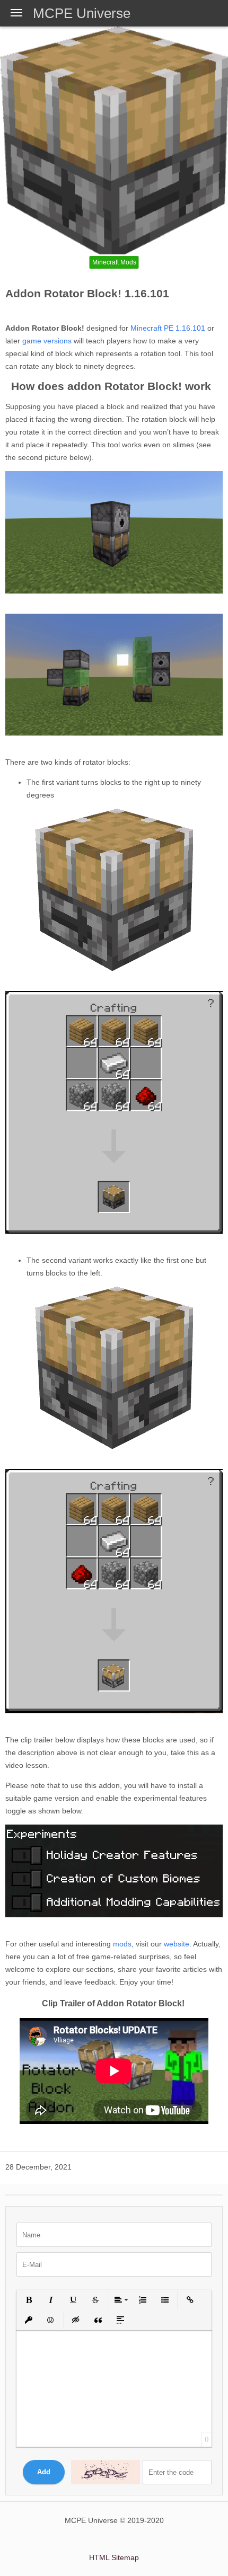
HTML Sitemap (114, 2557)
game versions (47, 341)
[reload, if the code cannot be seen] (106, 2472)
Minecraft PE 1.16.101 (167, 328)
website (177, 1944)
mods (122, 1944)
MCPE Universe (82, 13)
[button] (29, 2300)
